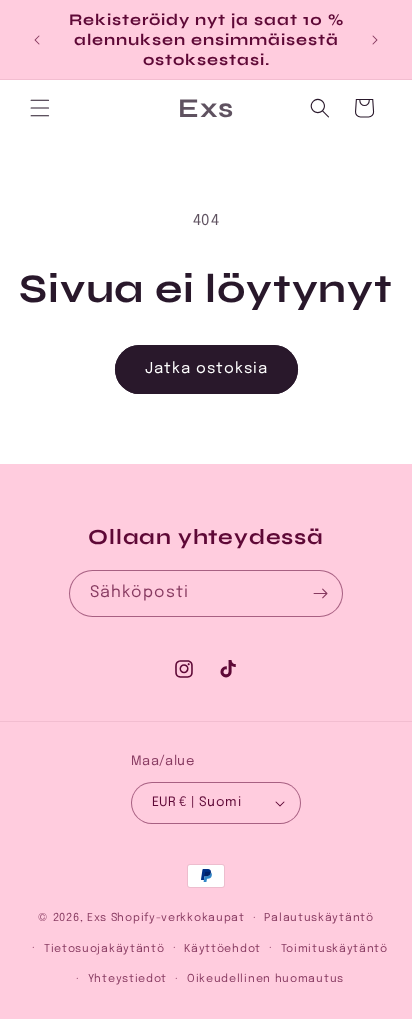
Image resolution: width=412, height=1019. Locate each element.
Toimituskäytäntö (334, 949)
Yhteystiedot (127, 979)
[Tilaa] (320, 593)
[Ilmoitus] (375, 40)
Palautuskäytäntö (318, 918)
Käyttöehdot (222, 949)
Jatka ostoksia (206, 369)
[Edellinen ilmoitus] (37, 40)
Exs (97, 918)
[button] (40, 108)
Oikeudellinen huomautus (265, 979)
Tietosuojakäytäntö (104, 949)
